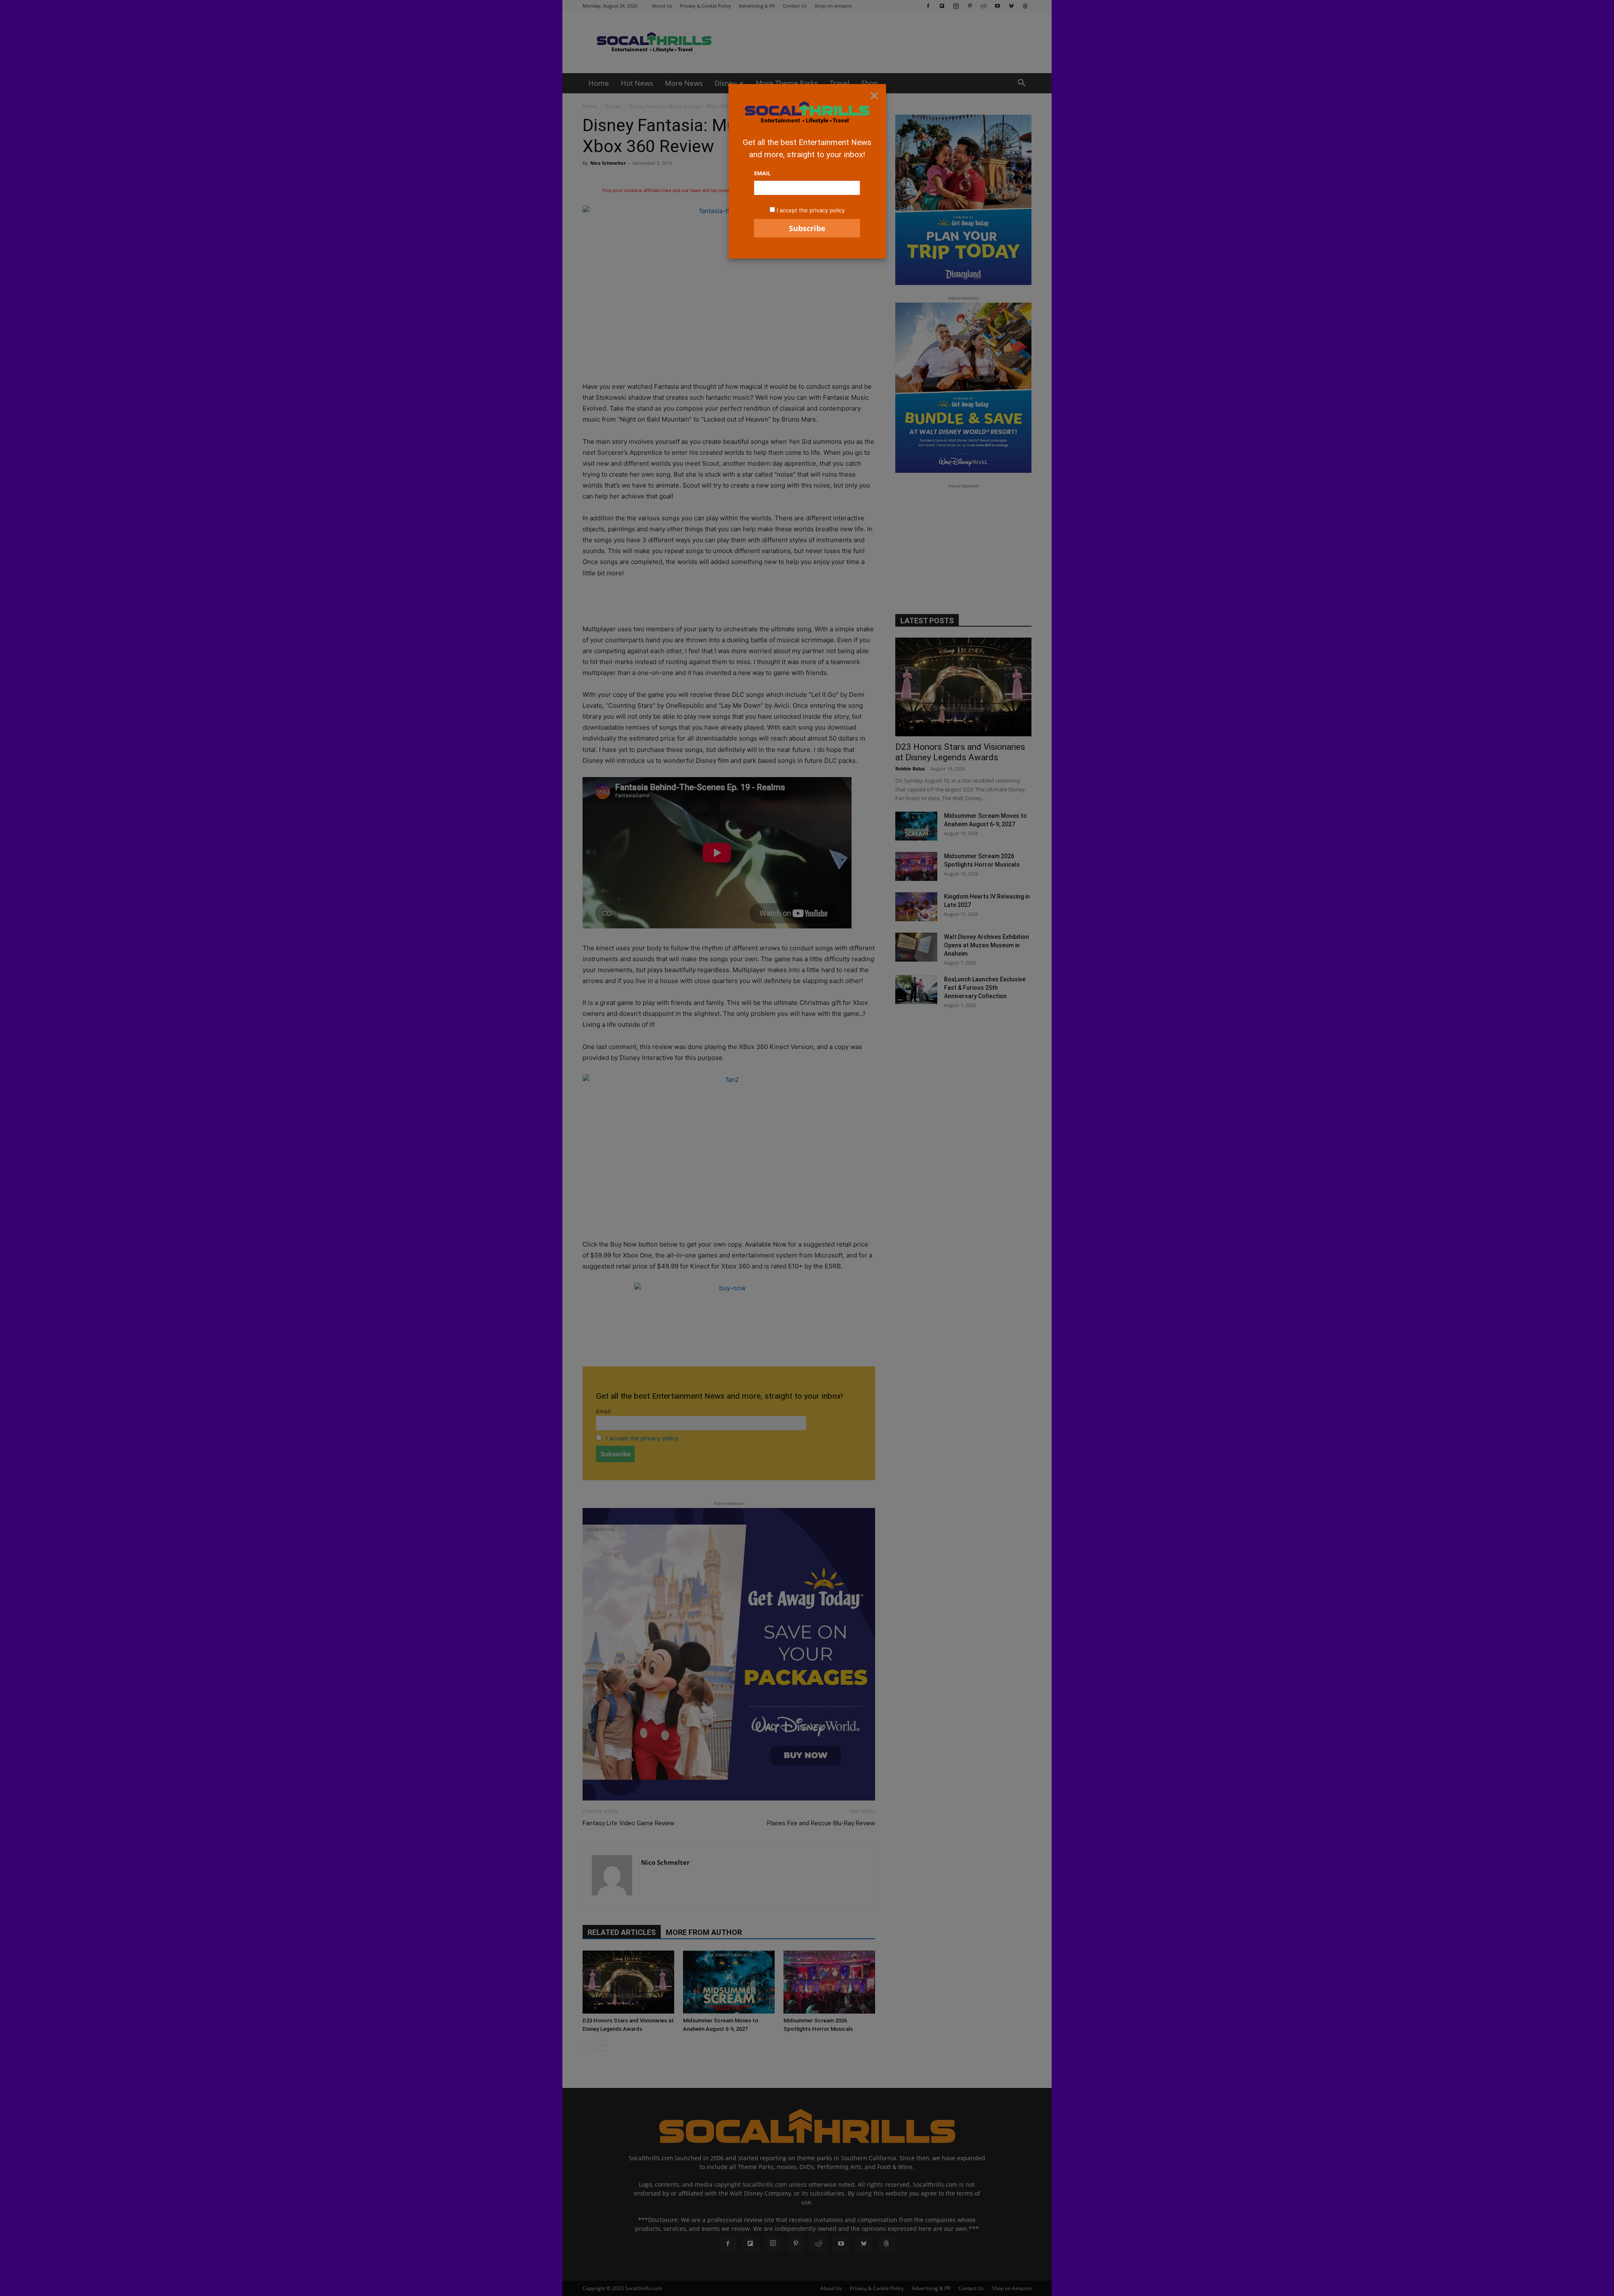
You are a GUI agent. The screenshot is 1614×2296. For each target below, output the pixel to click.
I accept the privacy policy (811, 210)
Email (762, 173)
